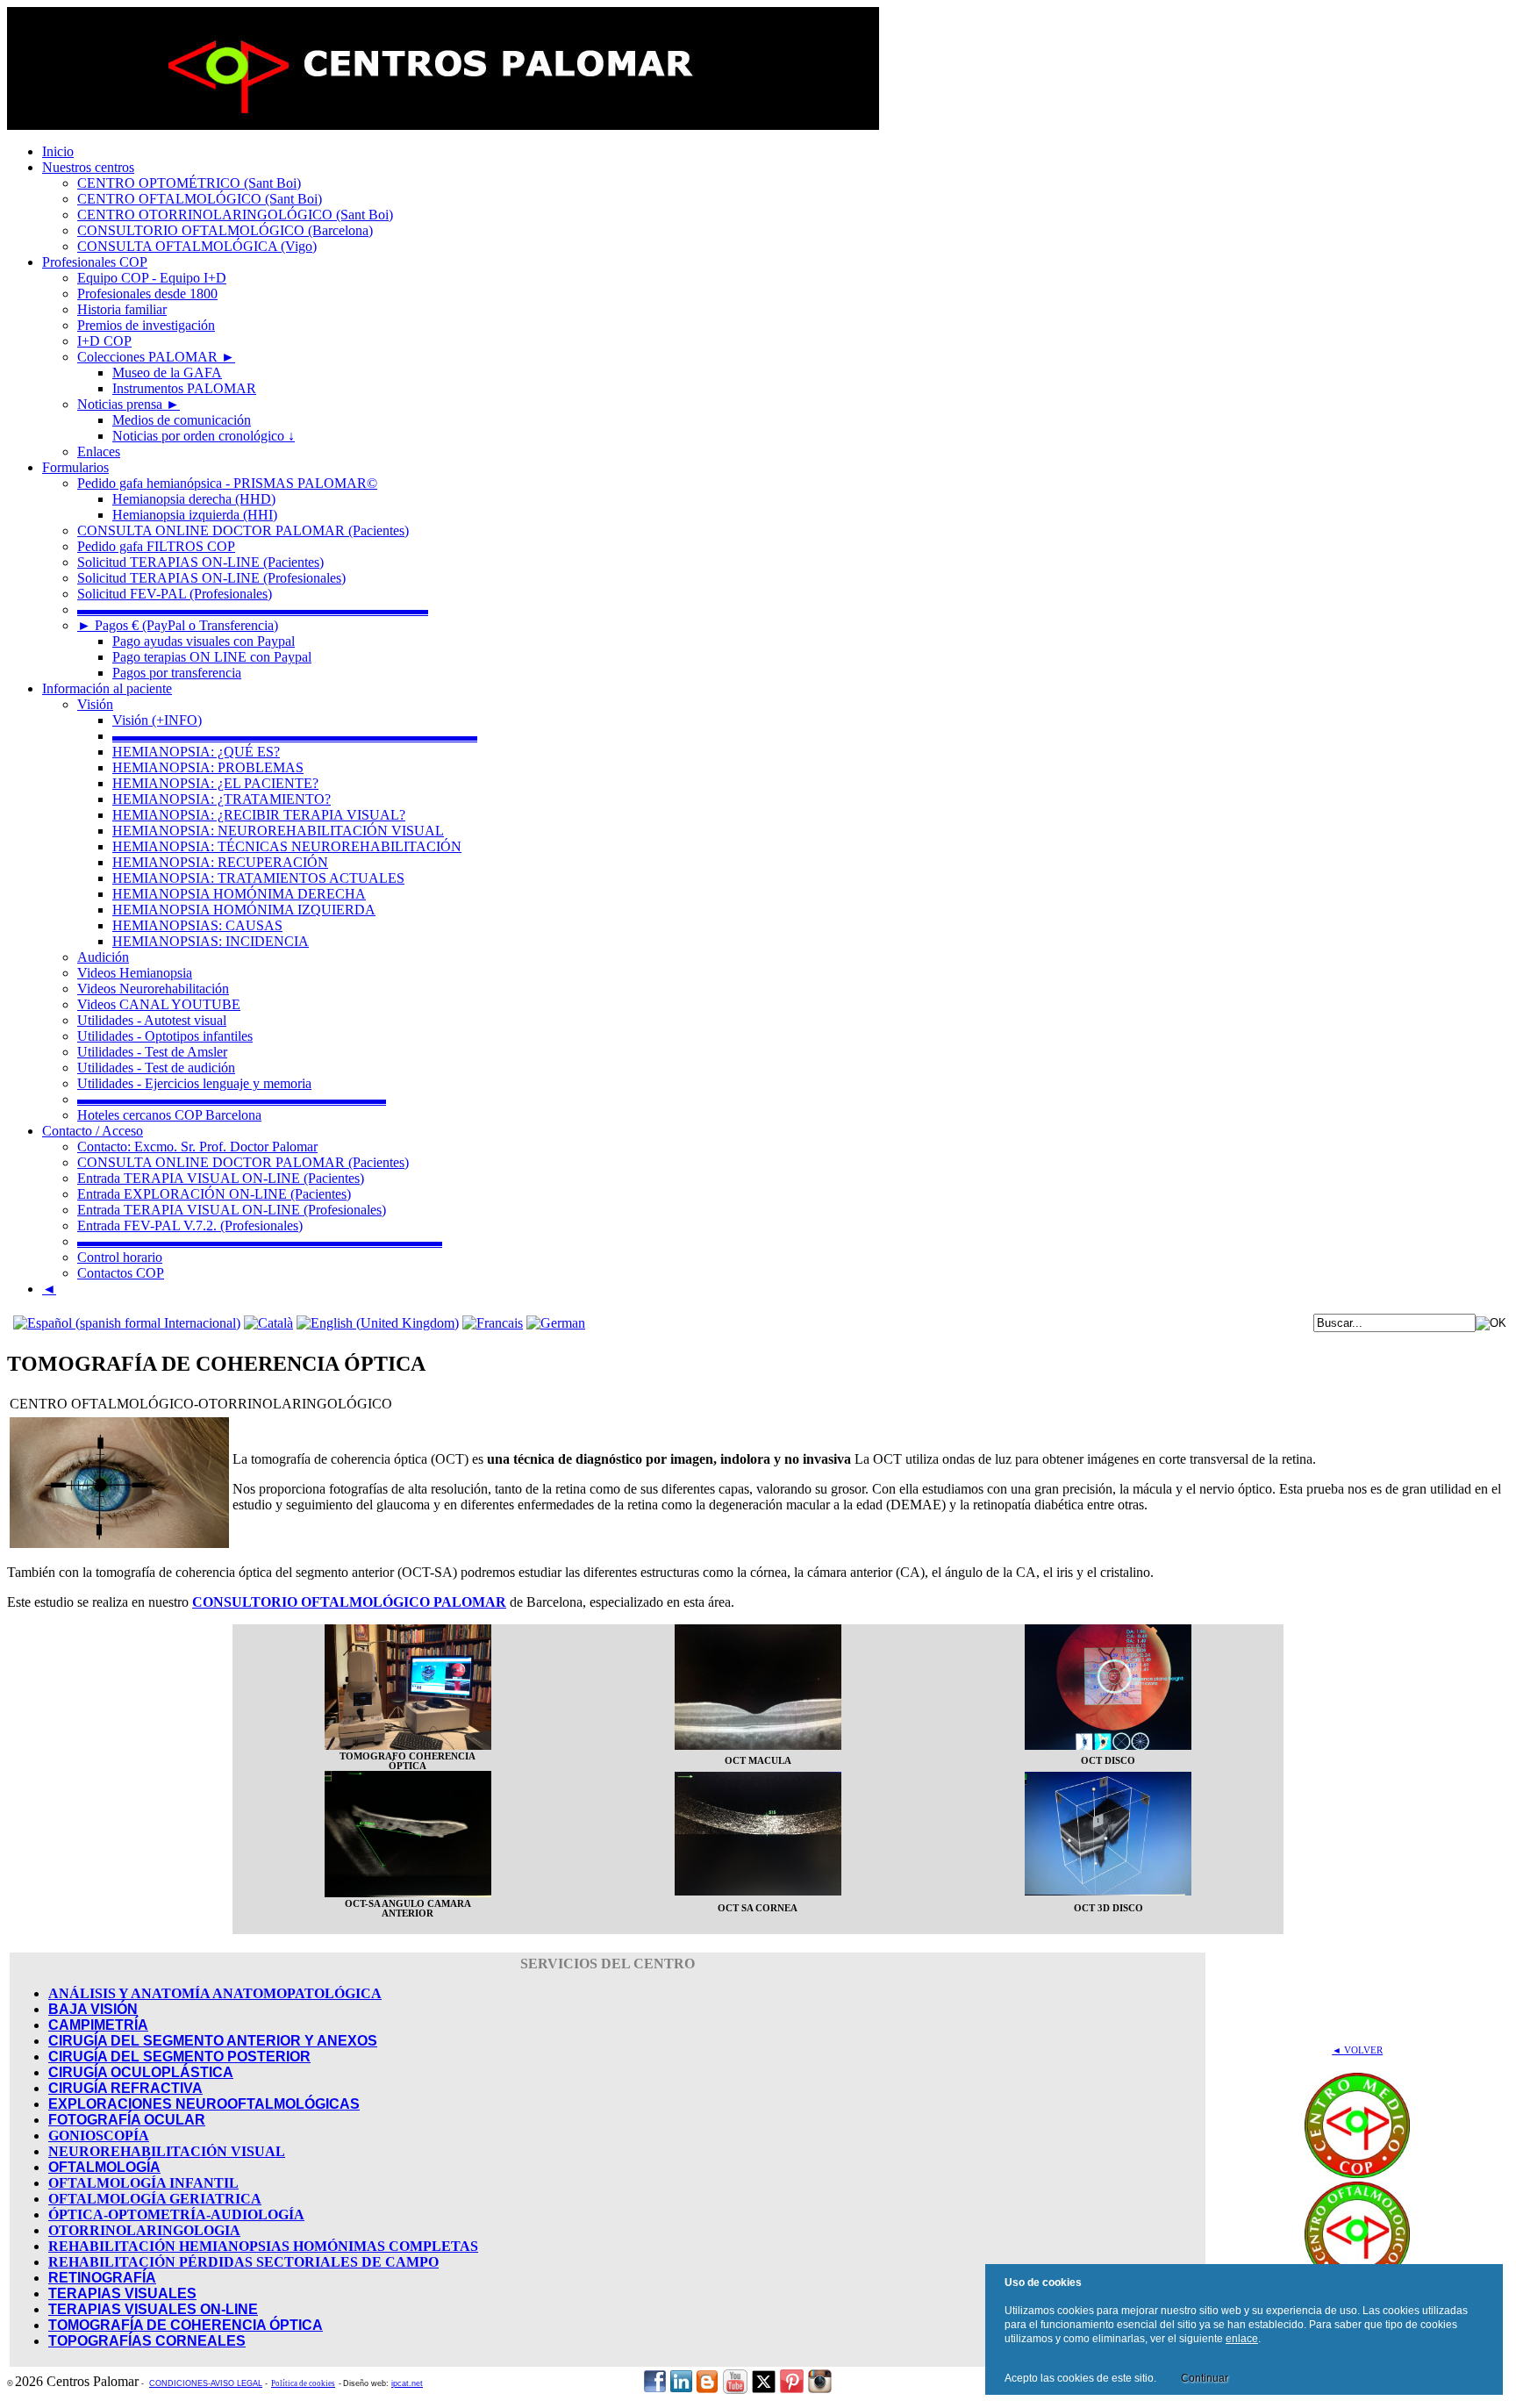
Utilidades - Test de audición (156, 1068)
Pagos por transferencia (177, 673)
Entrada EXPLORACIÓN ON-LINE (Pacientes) (214, 1194)
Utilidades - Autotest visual (152, 1020)
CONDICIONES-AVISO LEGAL (206, 2383)
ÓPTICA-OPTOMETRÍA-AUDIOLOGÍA (176, 2214)
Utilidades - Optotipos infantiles (165, 1036)
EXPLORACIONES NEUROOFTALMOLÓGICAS (204, 2104)
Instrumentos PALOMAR (184, 388)
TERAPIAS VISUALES (122, 2293)
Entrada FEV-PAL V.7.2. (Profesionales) (190, 1225)
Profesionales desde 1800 (147, 294)
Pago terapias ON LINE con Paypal (212, 657)
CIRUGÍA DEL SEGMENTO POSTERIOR (179, 2057)
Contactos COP (121, 1273)
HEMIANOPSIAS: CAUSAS (197, 925)
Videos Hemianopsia (135, 973)
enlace (1242, 2339)
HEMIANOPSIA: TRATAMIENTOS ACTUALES (258, 878)
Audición (103, 957)
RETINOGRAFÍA (102, 2278)
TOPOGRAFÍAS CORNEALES (147, 2341)
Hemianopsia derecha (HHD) (194, 499)
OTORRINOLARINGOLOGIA (144, 2230)
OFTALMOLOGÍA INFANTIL (143, 2183)
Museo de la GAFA (167, 373)
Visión (95, 704)
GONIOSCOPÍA (99, 2136)
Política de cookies (303, 2383)
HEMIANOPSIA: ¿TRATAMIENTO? (222, 799)
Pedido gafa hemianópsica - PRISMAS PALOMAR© (227, 483)
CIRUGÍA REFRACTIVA (125, 2088)
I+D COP (104, 341)
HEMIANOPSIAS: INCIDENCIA (211, 941)
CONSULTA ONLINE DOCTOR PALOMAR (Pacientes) (243, 530)
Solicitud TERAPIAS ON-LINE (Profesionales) (211, 578)
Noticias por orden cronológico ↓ (204, 436)
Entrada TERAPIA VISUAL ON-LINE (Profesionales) (232, 1210)
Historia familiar (122, 309)
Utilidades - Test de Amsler (152, 1052)
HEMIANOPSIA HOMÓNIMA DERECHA (239, 894)
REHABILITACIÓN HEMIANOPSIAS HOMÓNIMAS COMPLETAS (263, 2246)
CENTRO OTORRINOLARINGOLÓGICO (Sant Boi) (235, 215)
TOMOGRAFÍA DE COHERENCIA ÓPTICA (186, 2325)
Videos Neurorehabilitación (153, 989)
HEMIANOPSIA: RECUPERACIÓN (220, 862)
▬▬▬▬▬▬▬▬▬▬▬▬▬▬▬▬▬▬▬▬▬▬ (232, 1099)
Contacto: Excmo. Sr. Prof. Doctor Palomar (197, 1147)
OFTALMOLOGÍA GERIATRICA (155, 2199)
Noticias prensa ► (129, 404)
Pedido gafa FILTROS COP (156, 546)
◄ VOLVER (1357, 2050)
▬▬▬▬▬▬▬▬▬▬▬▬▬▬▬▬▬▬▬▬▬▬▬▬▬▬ (295, 736)
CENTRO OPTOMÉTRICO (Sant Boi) (189, 183)
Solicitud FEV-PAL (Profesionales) (175, 594)
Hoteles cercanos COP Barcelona (169, 1115)
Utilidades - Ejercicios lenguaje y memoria (194, 1083)
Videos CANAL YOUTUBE (159, 1004)
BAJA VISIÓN (93, 2009)
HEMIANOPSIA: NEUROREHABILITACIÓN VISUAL (278, 831)
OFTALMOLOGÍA (104, 2167)
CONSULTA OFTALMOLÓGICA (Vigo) (197, 246)
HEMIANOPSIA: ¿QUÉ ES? (196, 752)
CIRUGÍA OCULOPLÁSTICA (141, 2072)
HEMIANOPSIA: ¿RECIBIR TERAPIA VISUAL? (259, 815)
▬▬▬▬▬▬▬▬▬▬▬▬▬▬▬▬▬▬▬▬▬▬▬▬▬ (253, 609)
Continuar (1205, 2378)
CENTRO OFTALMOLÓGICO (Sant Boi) (200, 199)
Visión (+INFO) (157, 720)
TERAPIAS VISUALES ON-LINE (153, 2309)
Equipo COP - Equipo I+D (152, 278)
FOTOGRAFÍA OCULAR (127, 2120)
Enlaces (99, 451)
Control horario (120, 1257)
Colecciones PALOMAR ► (156, 357)
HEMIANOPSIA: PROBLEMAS (208, 767)
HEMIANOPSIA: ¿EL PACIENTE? (215, 783)
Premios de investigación (146, 325)
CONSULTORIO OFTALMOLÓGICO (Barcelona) (225, 230)
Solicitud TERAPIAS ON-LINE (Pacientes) (200, 562)
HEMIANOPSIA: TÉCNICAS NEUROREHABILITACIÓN (287, 846)
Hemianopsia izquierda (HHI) (195, 515)
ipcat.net (407, 2383)
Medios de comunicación (182, 420)
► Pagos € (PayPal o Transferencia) (178, 625)
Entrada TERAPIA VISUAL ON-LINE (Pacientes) (221, 1178)
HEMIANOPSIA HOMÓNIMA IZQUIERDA (244, 910)
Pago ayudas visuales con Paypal (204, 641)
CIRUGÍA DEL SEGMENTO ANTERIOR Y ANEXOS (213, 2041)
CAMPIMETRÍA (98, 2025)
